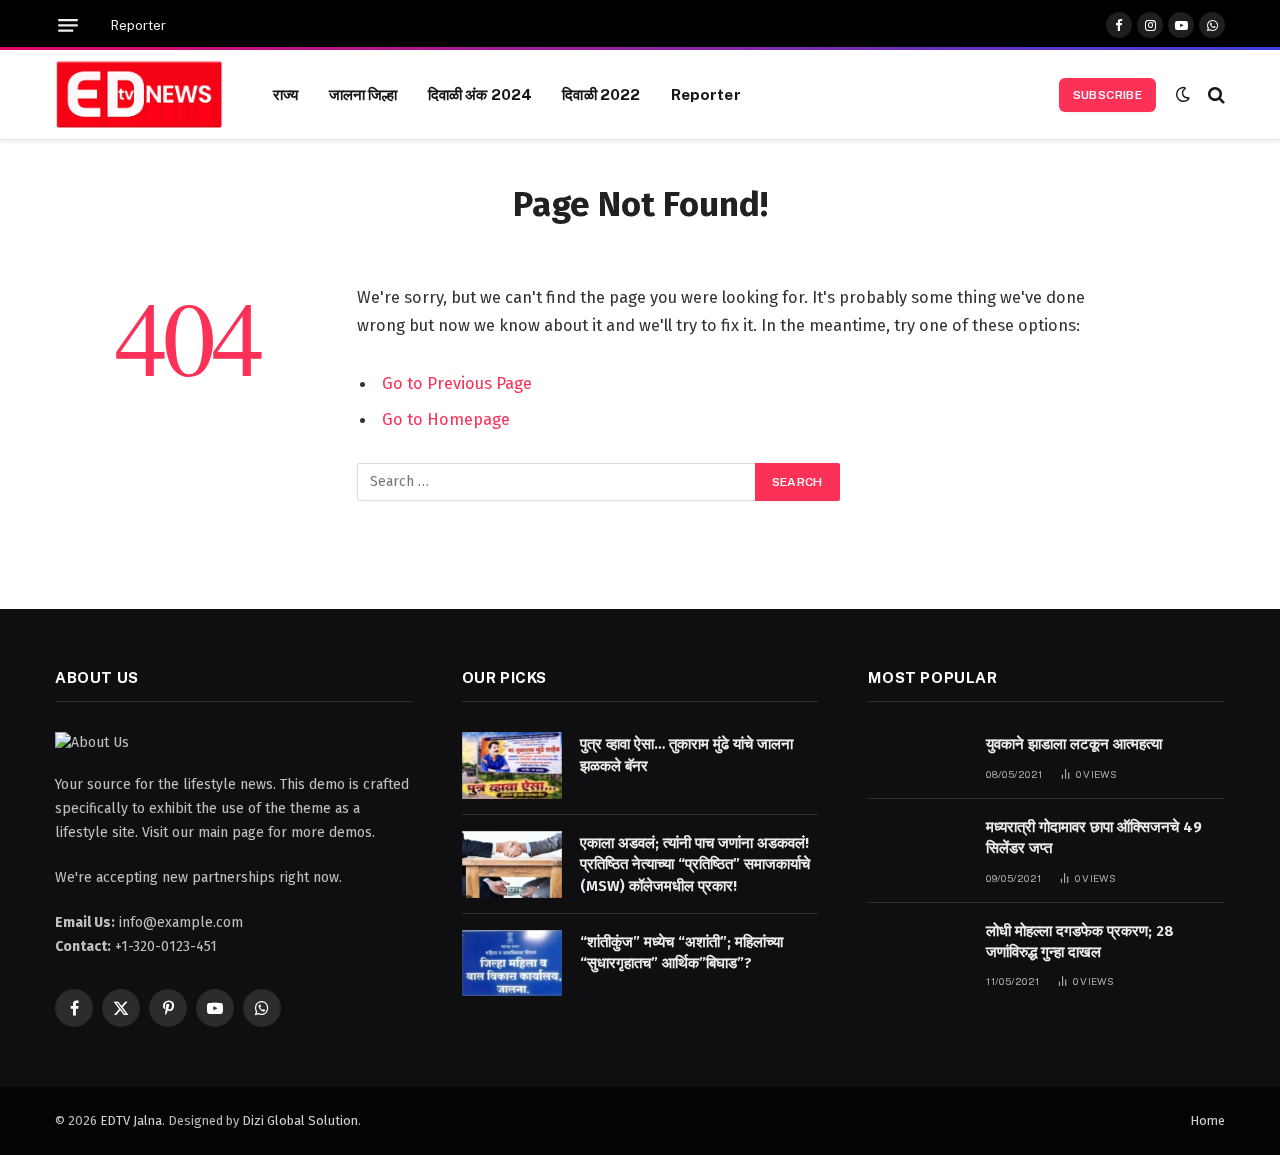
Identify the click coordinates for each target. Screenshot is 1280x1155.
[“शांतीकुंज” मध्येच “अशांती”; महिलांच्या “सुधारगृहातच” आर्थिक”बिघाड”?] (512, 963)
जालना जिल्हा (363, 94)
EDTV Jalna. (132, 1120)
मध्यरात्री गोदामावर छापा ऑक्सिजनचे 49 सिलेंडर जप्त (1094, 837)
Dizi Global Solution (300, 1120)
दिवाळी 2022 (601, 94)
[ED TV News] (139, 95)
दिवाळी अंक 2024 (480, 94)
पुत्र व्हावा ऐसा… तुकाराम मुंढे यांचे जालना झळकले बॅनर (686, 754)
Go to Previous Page (457, 383)
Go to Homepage (446, 419)
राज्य (285, 94)
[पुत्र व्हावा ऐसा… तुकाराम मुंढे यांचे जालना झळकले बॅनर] (512, 765)
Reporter (138, 25)
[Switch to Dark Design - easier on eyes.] (1183, 94)
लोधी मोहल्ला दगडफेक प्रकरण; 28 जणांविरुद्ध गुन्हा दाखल (1080, 941)
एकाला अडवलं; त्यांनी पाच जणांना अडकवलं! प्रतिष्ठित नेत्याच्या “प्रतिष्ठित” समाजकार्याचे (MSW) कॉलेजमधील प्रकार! (695, 864)
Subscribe (1107, 95)
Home (1207, 1120)
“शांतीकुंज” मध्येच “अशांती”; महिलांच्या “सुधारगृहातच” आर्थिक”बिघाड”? (681, 952)
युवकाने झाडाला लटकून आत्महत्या (1074, 744)
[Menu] (68, 25)
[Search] (1214, 94)
